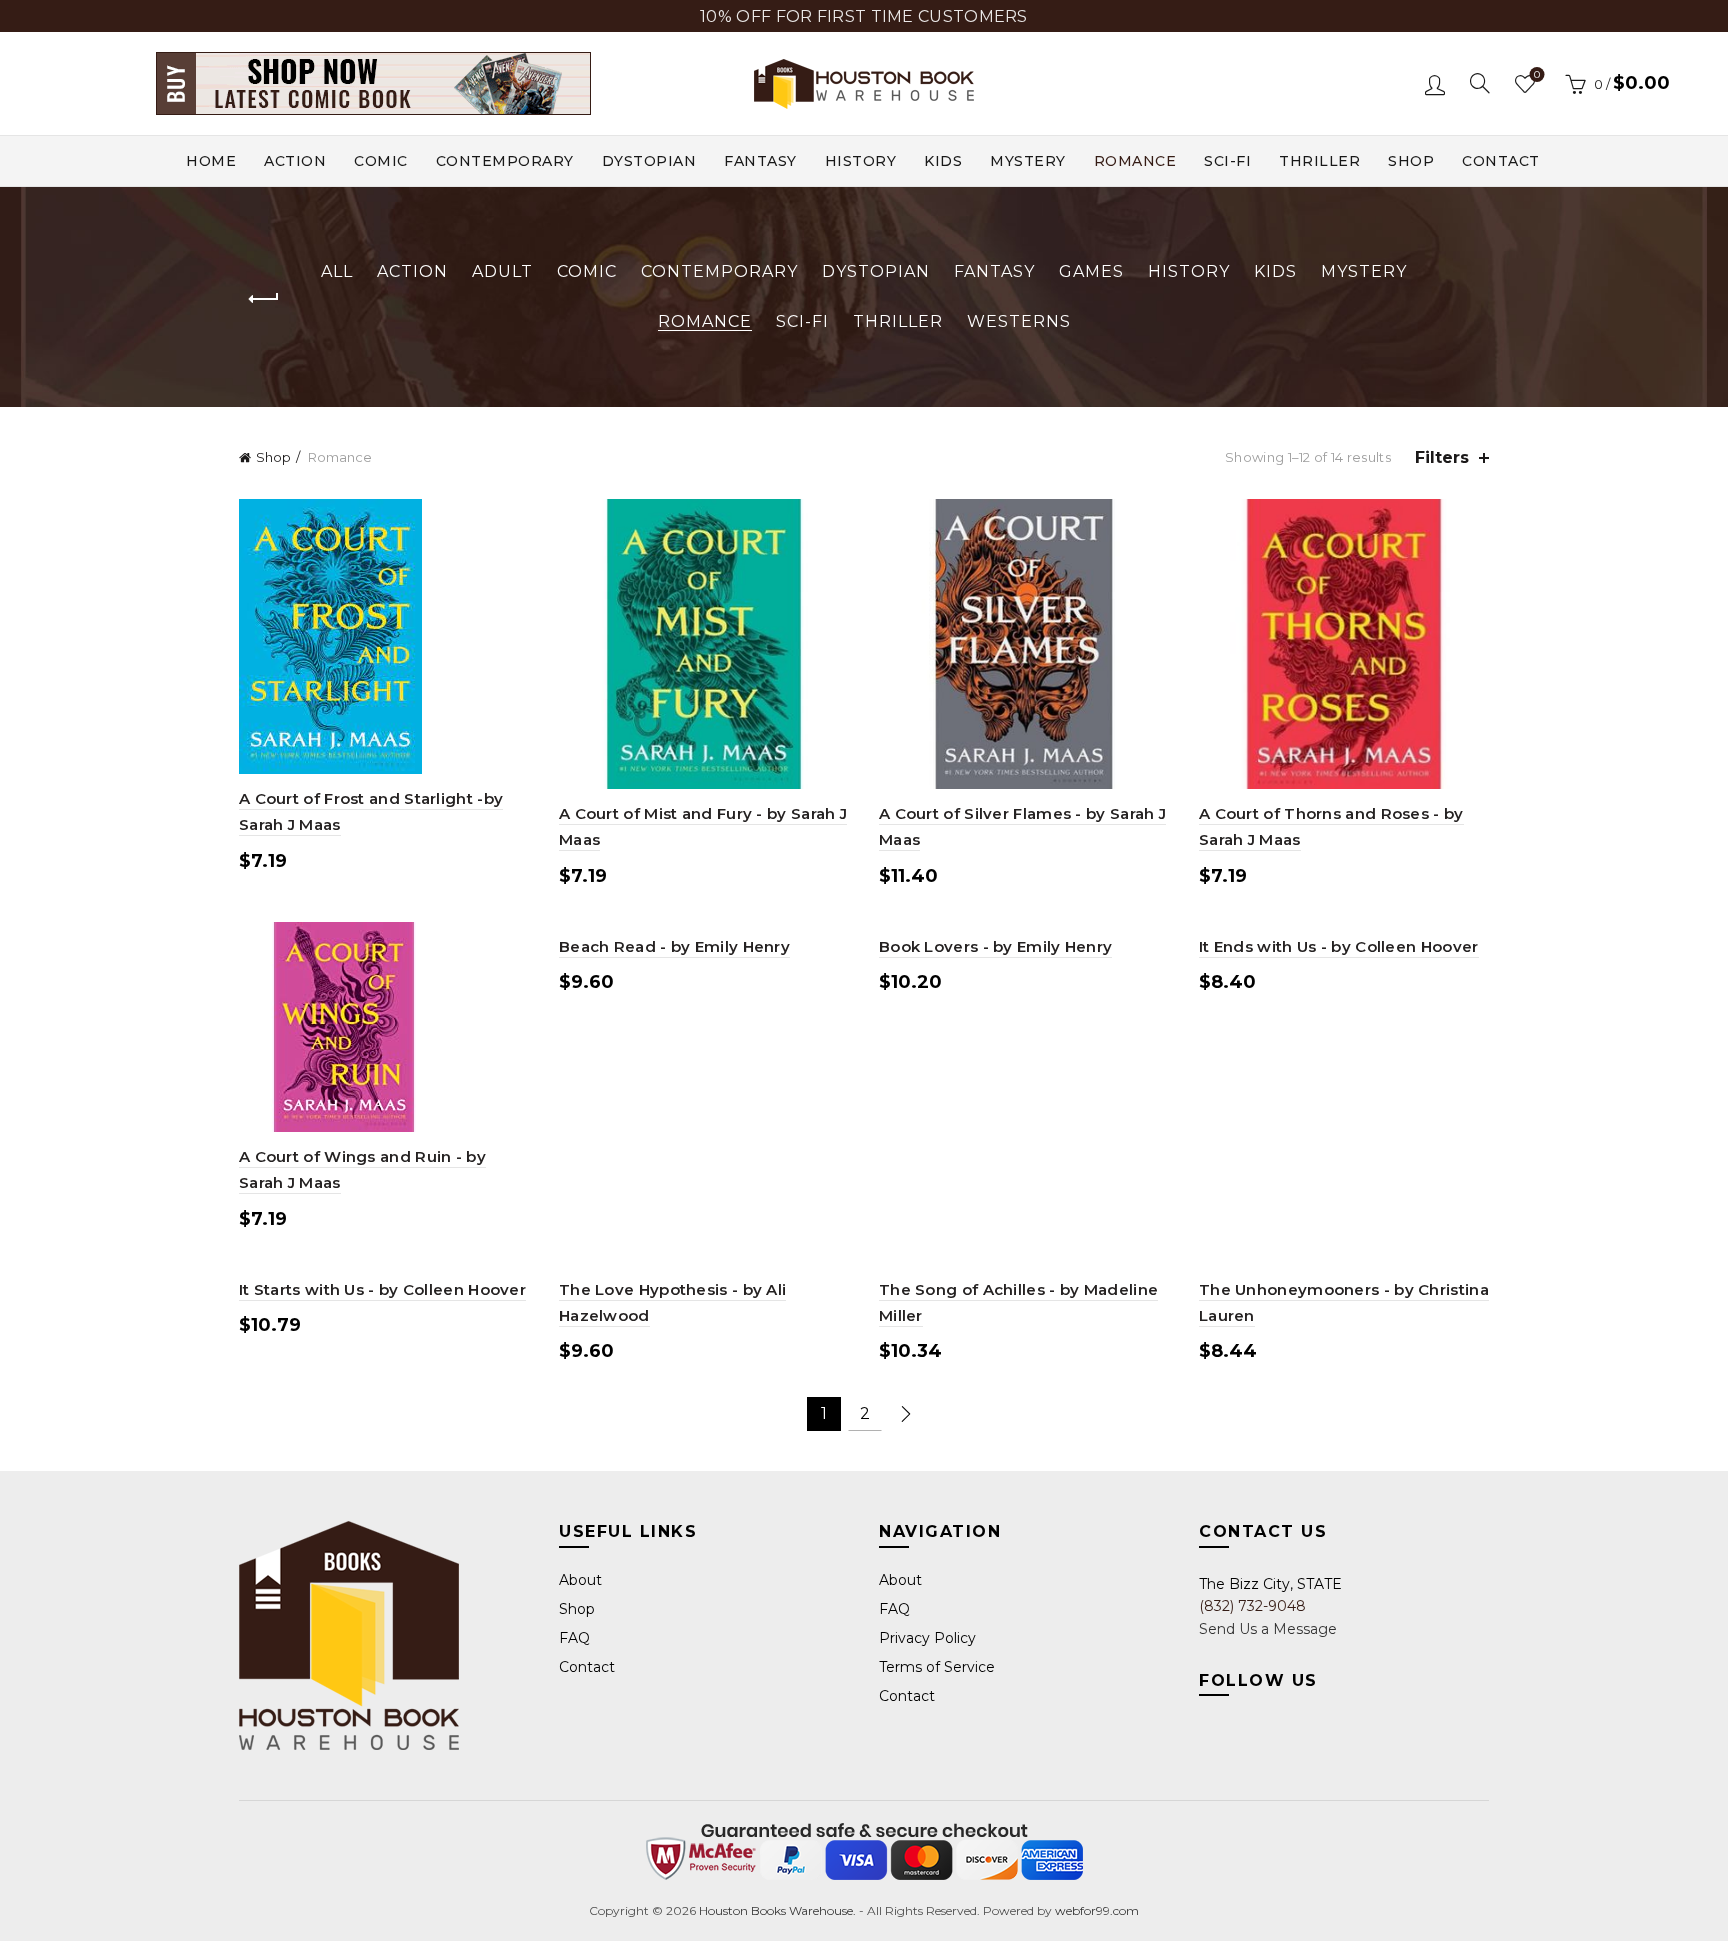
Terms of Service (937, 1667)
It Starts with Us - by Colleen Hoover (382, 1289)
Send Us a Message (1268, 1629)
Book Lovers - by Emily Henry (995, 946)
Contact (1501, 161)
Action (295, 161)
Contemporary (505, 161)
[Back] (264, 299)
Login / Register (1435, 84)
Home (211, 161)
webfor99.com (1097, 1910)
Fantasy (760, 161)
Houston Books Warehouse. (776, 1910)
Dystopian (649, 161)
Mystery (1028, 161)
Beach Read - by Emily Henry (674, 946)
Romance (1135, 161)
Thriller (1319, 161)
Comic (381, 161)
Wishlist (1537, 75)
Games (1091, 271)
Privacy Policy (927, 1638)
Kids (943, 161)
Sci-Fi (1227, 161)
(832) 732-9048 (1252, 1606)
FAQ (574, 1638)
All (337, 271)
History (861, 161)
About (580, 1580)
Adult (502, 271)
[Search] (1480, 83)
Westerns (1019, 321)
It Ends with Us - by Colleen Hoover (1339, 946)
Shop (1411, 161)
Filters (1442, 457)
